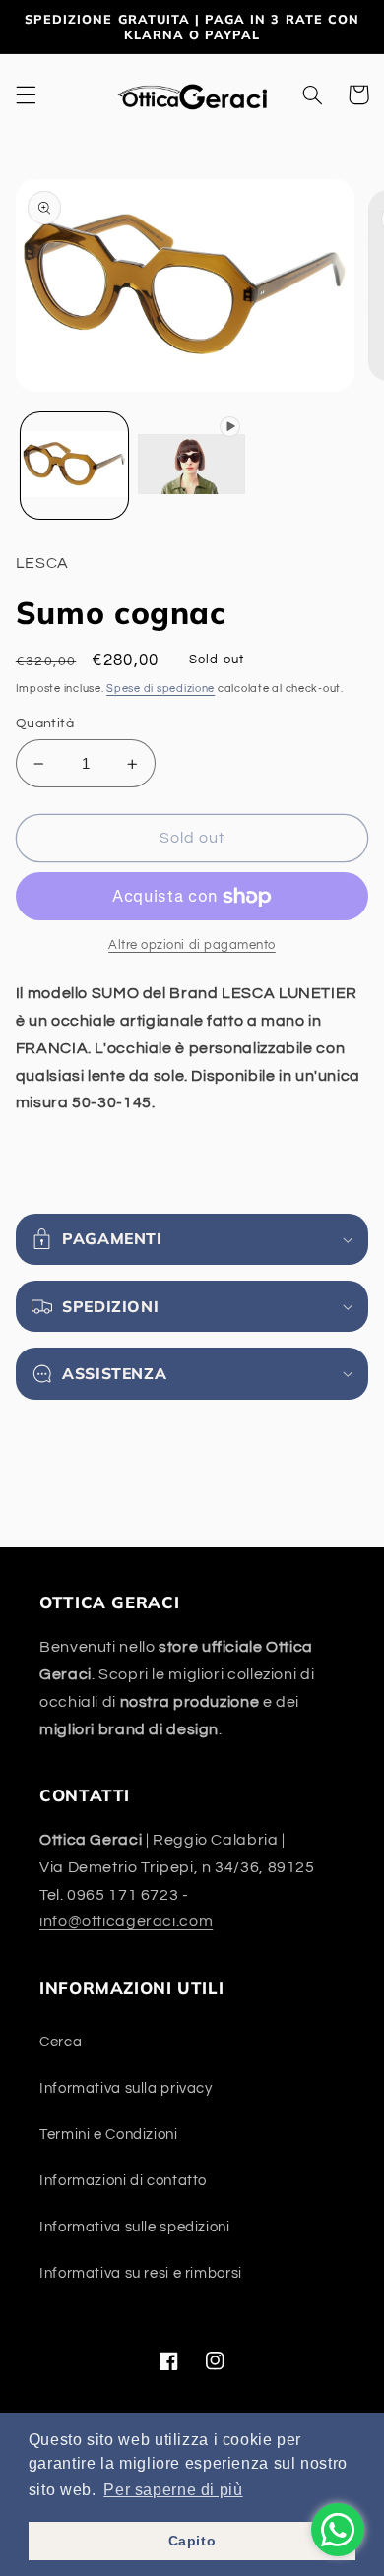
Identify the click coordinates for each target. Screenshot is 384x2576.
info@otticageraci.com (126, 1921)
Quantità (45, 723)
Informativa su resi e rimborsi (141, 2273)
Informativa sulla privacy (126, 2088)
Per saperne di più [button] (173, 2490)
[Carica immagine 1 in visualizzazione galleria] (74, 466)
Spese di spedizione (160, 689)
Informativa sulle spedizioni (135, 2227)
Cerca (61, 2042)
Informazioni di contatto (123, 2181)
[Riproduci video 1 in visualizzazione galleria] (192, 466)
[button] (26, 94)
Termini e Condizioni (109, 2135)
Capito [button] (192, 2541)
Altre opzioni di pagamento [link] (192, 945)
